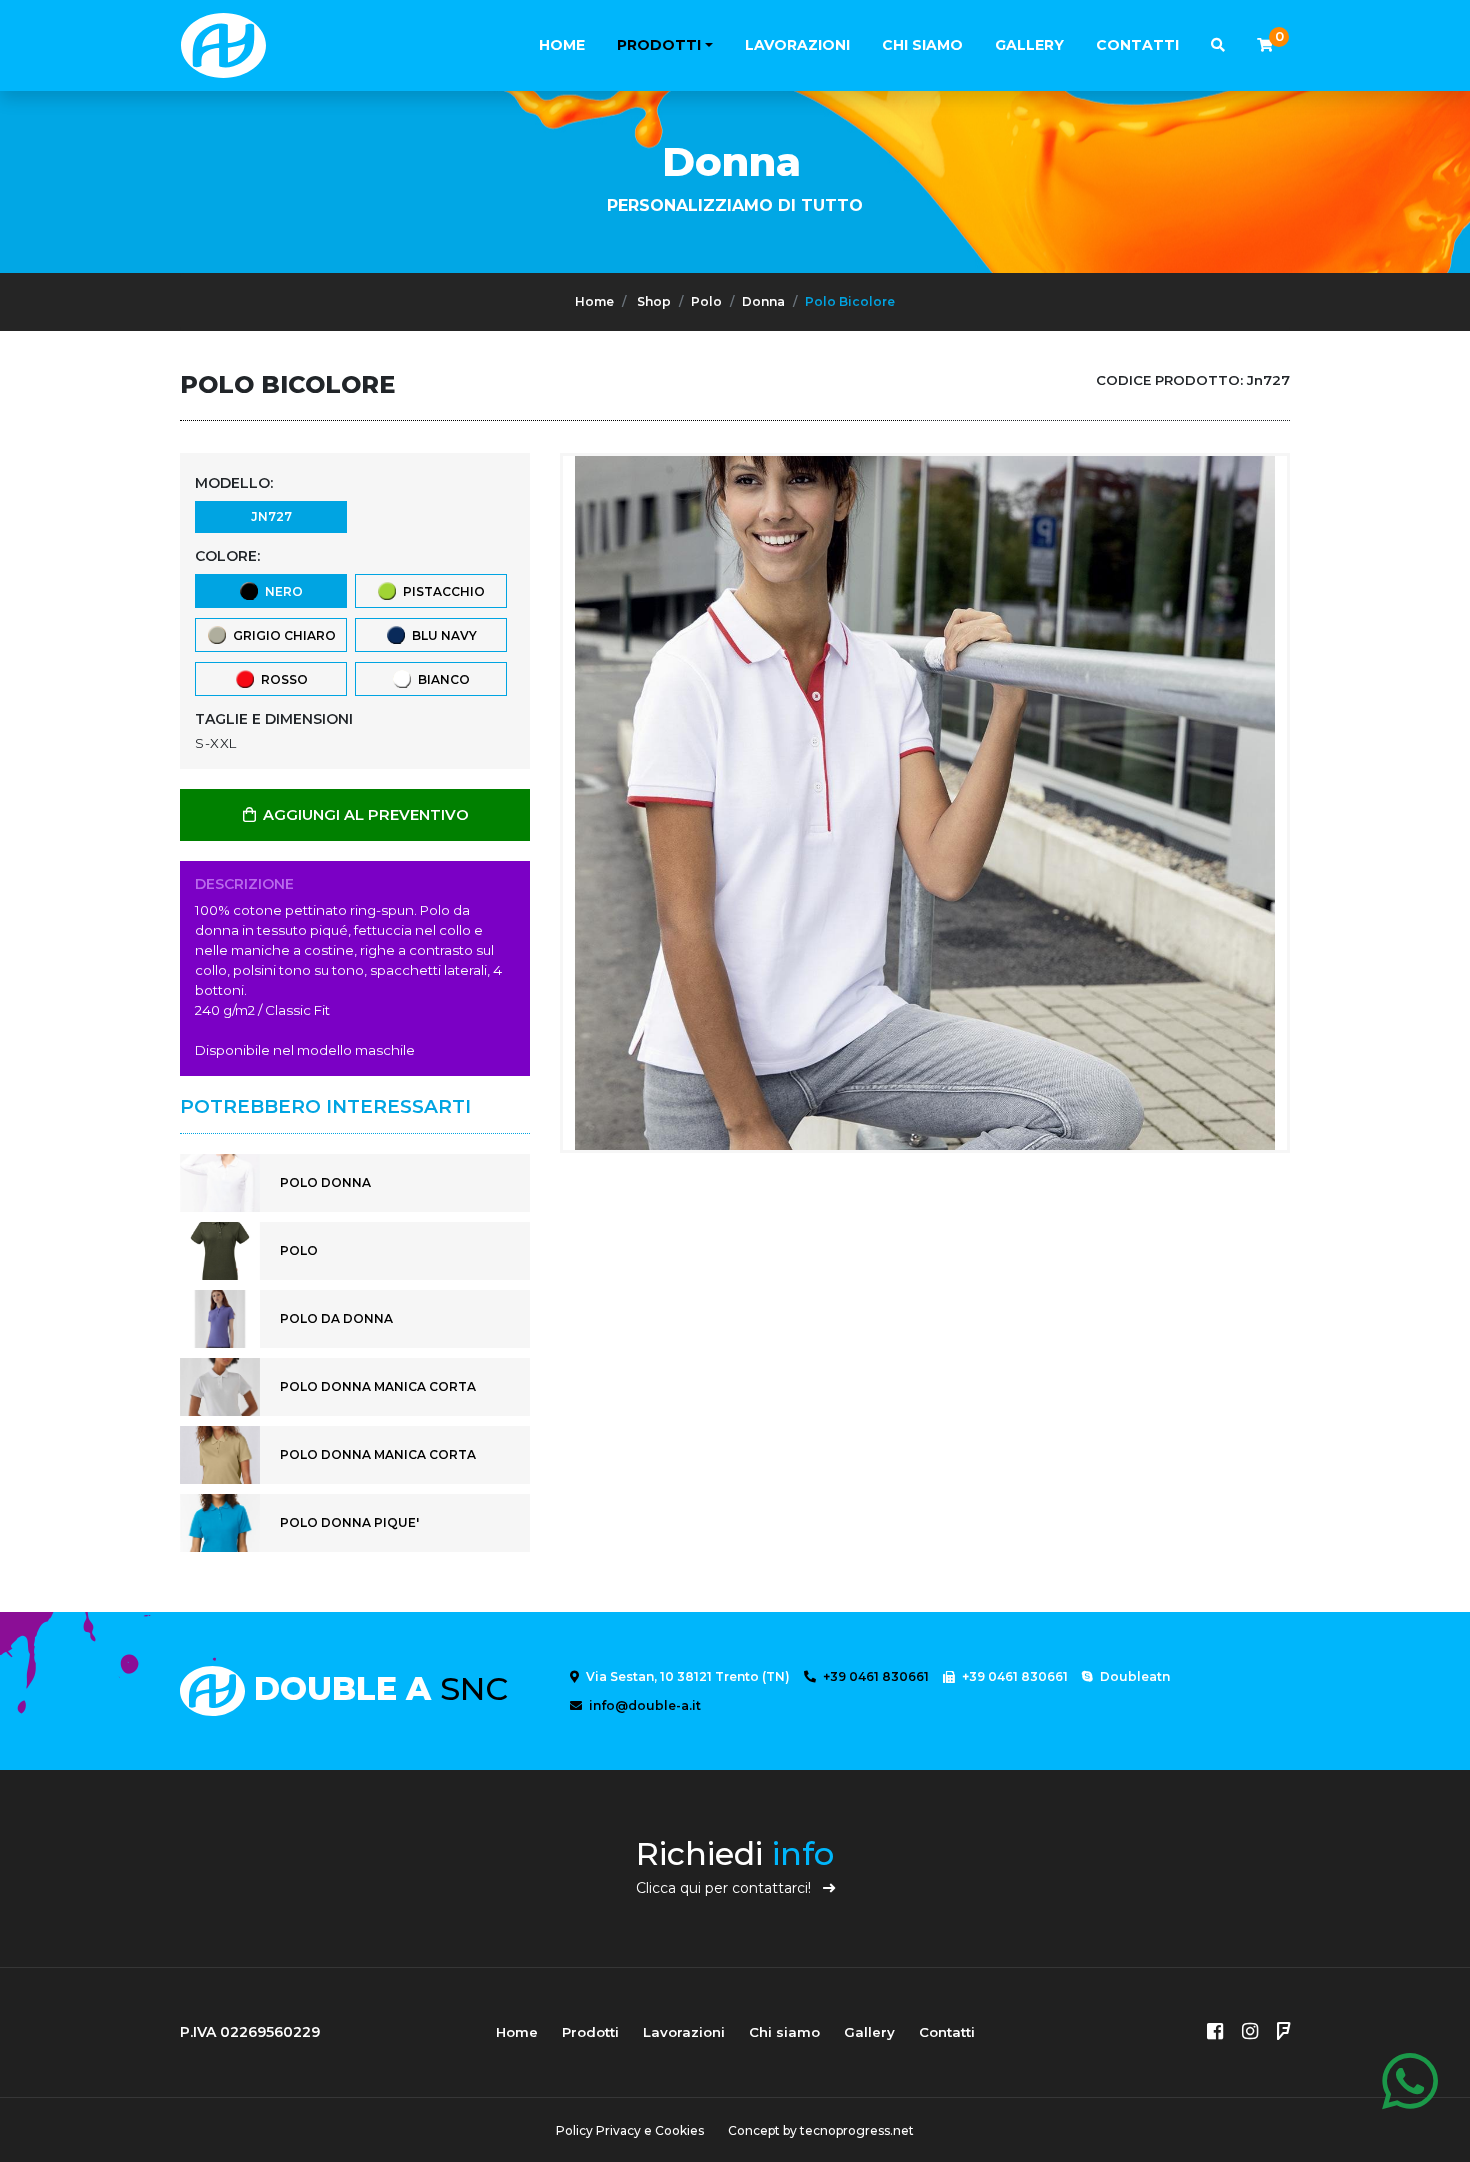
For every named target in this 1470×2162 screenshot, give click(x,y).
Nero (281, 591)
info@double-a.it (643, 1705)
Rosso (281, 679)
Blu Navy (441, 635)
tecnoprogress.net (857, 2130)
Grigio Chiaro (281, 635)
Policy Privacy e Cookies (630, 2130)
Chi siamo (922, 45)
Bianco (441, 679)
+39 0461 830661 (874, 1676)
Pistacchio (441, 591)
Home (562, 45)
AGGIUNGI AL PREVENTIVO (364, 815)
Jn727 (271, 516)
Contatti (1137, 45)
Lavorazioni (797, 45)
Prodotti (659, 45)
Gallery (1029, 45)
